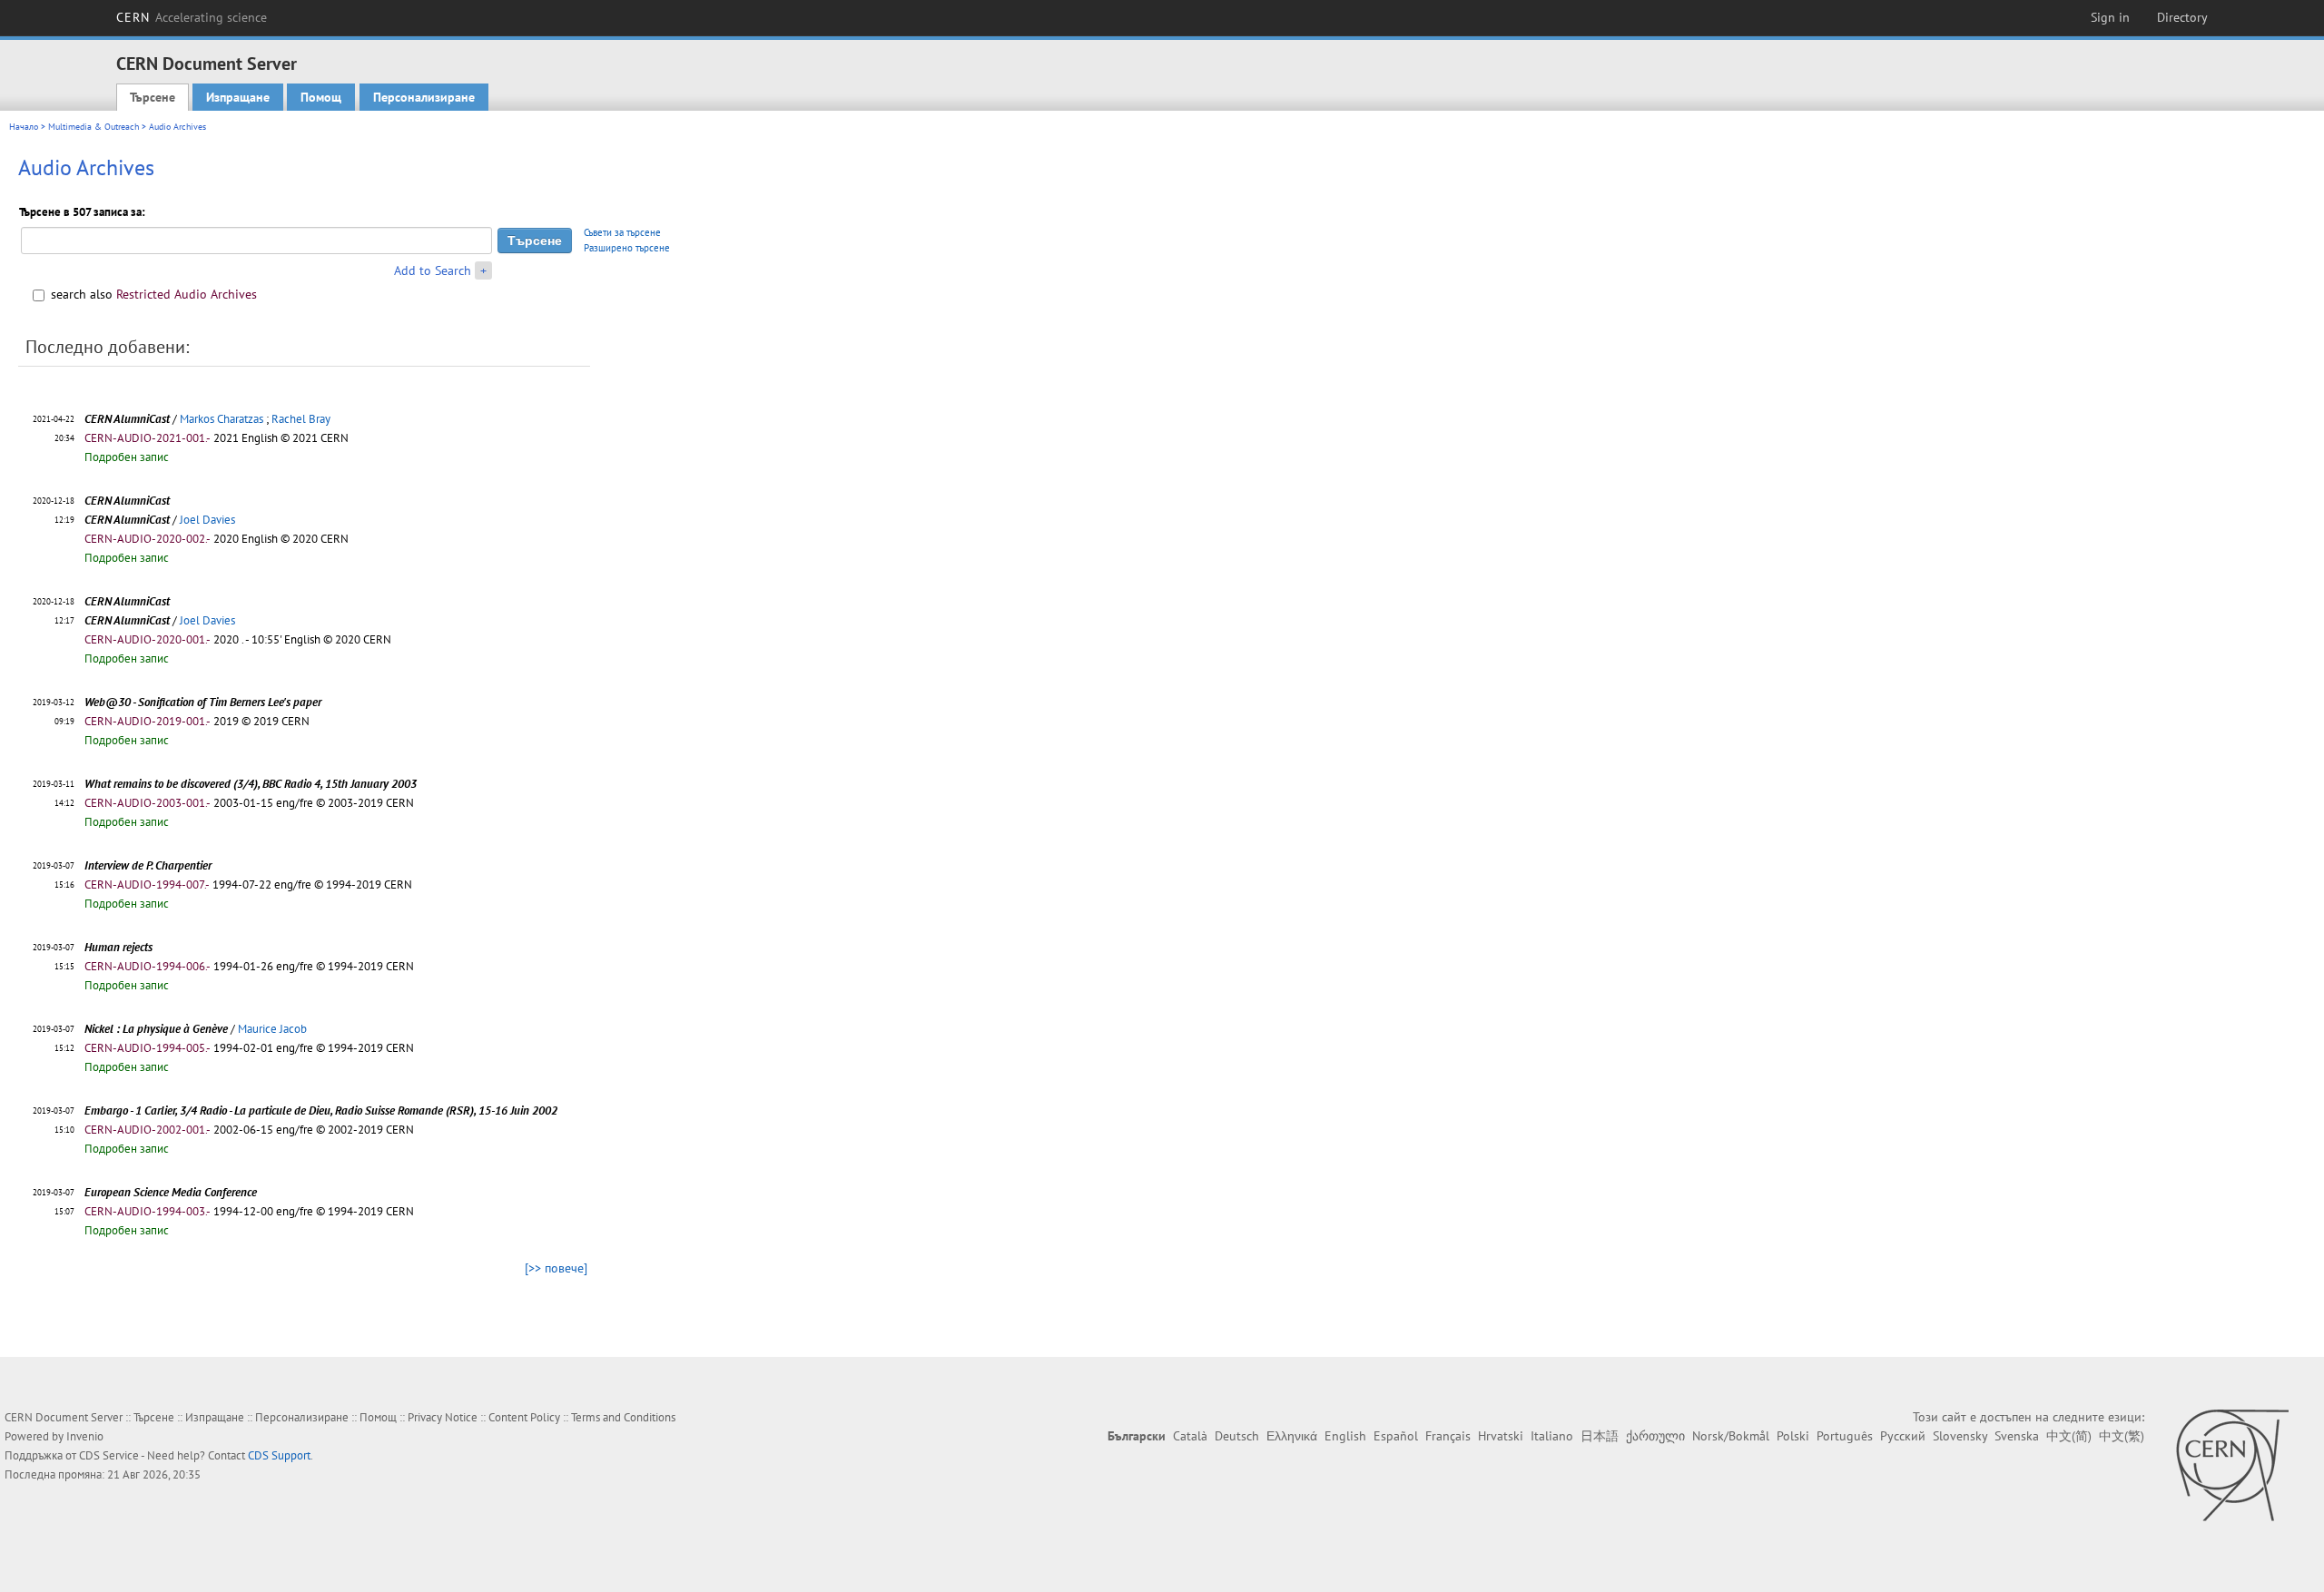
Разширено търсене (627, 248)
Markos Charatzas (222, 419)
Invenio (85, 1436)
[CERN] (2232, 1465)
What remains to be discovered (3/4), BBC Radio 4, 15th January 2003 (251, 784)
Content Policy (524, 1417)
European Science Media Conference (171, 1192)
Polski (1793, 1436)
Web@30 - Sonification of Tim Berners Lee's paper (203, 702)
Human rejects (118, 947)
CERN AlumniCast (127, 419)
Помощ (321, 97)
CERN (192, 17)
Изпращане (238, 97)
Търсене (153, 97)
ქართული (1655, 1436)
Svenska (2017, 1436)
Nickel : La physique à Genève (156, 1029)
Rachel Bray (301, 419)
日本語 (1600, 1436)
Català (1190, 1436)
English (1345, 1436)
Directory (2182, 17)
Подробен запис (127, 457)
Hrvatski (1501, 1436)
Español (1396, 1436)
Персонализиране (424, 97)
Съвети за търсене (622, 232)
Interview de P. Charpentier (148, 865)
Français (1448, 1436)
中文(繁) (2122, 1436)
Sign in (2110, 17)
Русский (1903, 1436)
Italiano (1552, 1436)
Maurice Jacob (272, 1029)
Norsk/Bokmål (1731, 1436)
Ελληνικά (1292, 1436)
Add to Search (433, 270)
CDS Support (279, 1455)
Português (1845, 1436)
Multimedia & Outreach (94, 127)
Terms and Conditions (623, 1417)
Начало (24, 127)
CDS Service (109, 1455)
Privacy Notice (443, 1417)
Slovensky (1960, 1436)
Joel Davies (207, 520)
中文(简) (2069, 1436)
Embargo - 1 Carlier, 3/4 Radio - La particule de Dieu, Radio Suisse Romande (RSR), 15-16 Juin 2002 (321, 1110)
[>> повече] (556, 1268)
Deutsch (1237, 1436)
